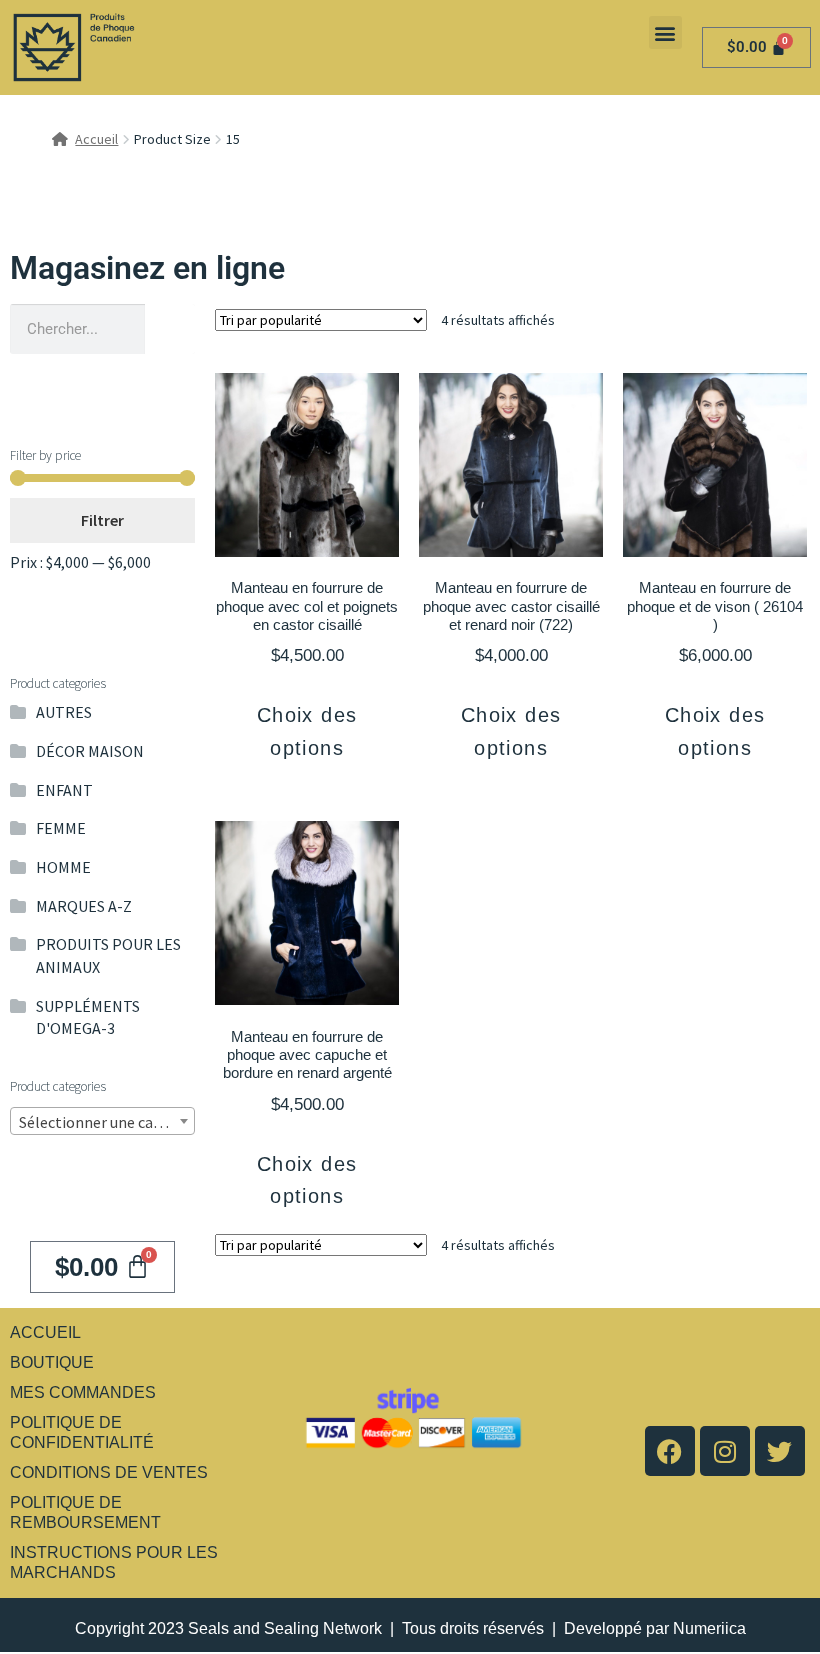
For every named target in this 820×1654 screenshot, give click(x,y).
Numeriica (709, 1628)
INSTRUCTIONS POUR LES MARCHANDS (114, 1562)
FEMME (61, 828)
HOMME (63, 867)
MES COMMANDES (83, 1392)
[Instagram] (725, 1451)
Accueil (96, 139)
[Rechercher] (170, 329)
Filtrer (102, 520)
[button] (665, 32)
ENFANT (64, 790)
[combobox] (102, 1121)
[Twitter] (780, 1451)
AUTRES (64, 712)
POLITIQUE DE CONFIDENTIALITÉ (82, 1432)
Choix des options (307, 731)
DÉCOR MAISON (90, 751)
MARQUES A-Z (84, 906)
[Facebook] (670, 1451)
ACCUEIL (45, 1332)
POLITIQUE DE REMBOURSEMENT (85, 1512)
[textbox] (102, 1122)
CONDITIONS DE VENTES (109, 1472)
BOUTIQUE (52, 1362)
